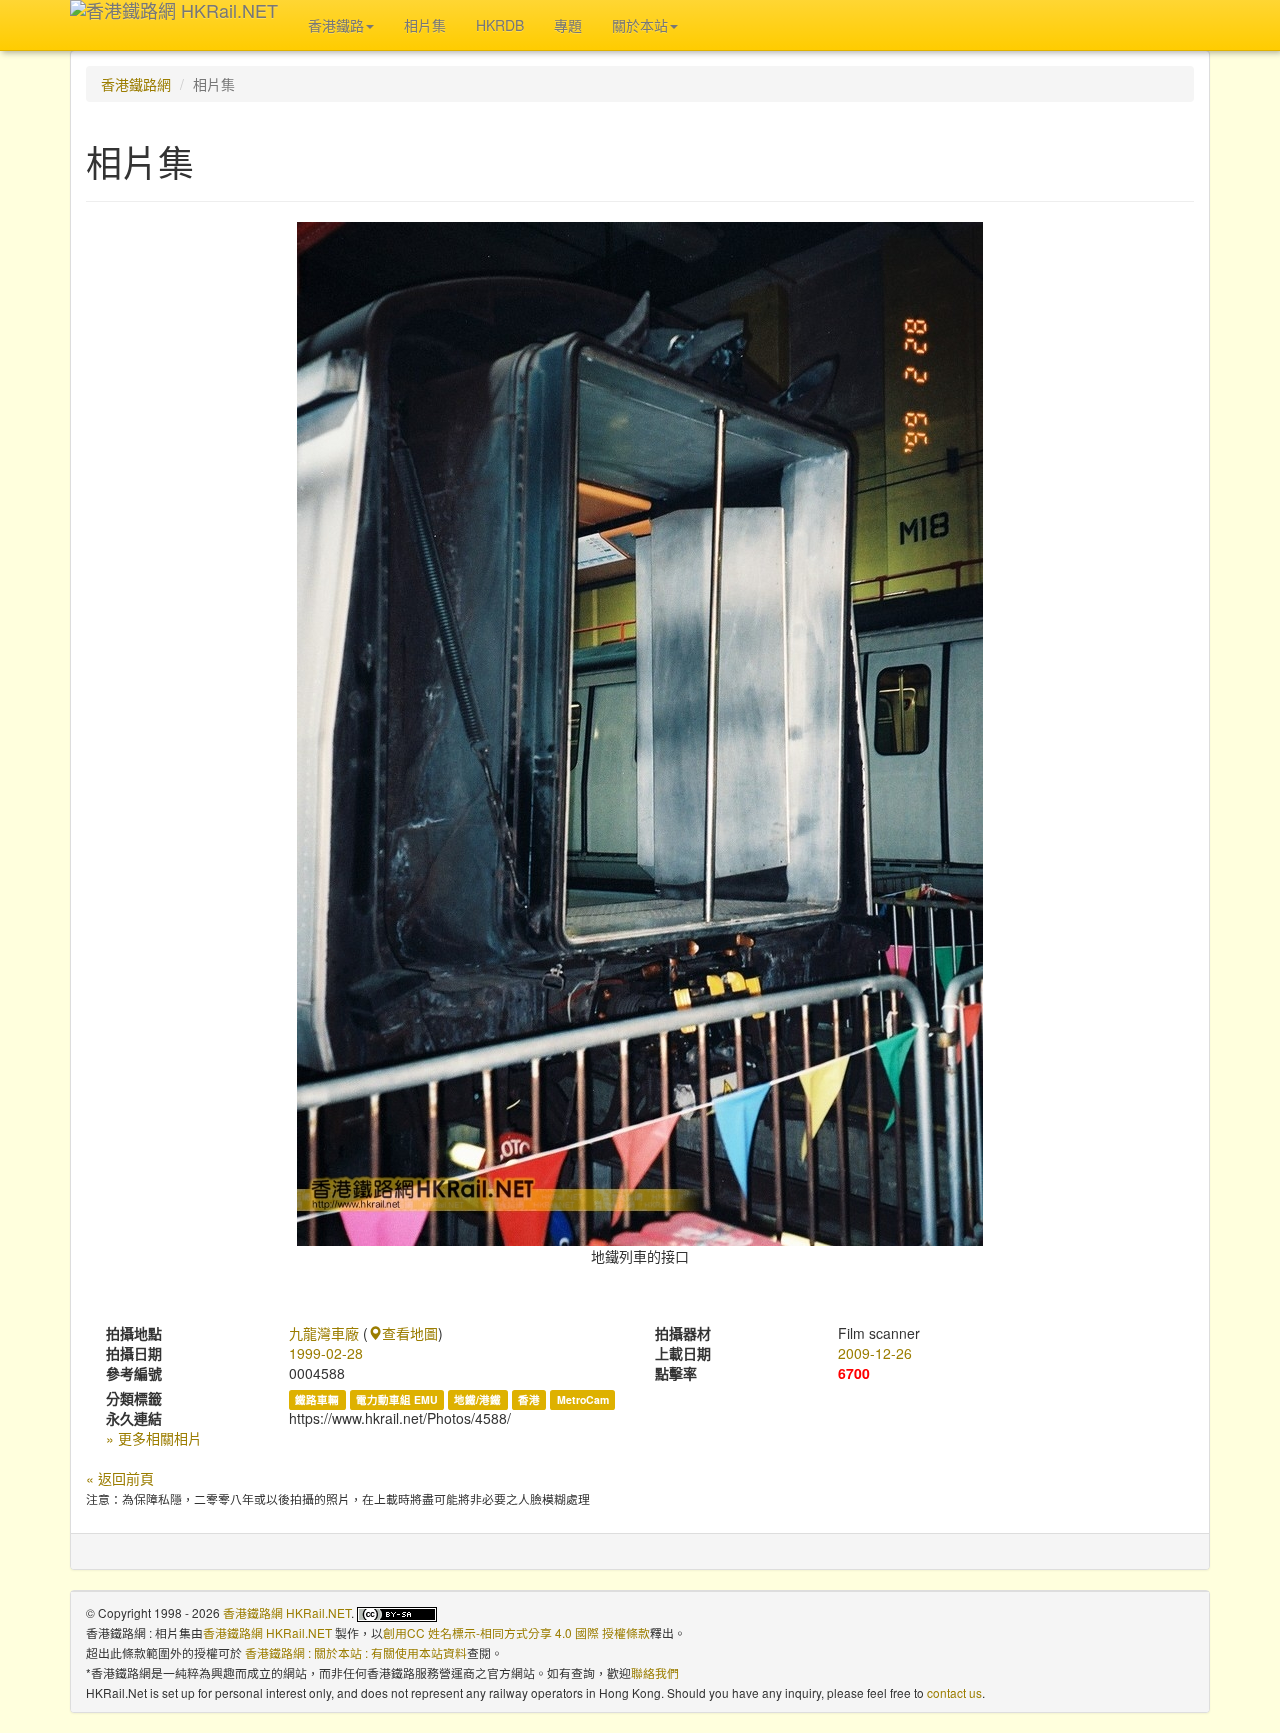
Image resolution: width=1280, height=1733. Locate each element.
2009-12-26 (875, 1353)
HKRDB (500, 25)
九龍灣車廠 (324, 1333)
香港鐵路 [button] (336, 25)
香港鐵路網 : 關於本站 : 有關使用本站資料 (356, 1652)
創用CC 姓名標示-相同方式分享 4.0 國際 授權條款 (516, 1632)
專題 (568, 25)
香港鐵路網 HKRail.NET (287, 1612)
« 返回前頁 (120, 1478)
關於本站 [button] (640, 25)
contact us (954, 1692)
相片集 (425, 25)
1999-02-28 (326, 1353)
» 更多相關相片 (154, 1438)
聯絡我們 (655, 1672)
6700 (854, 1373)
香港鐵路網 (136, 84)
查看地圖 (410, 1333)
